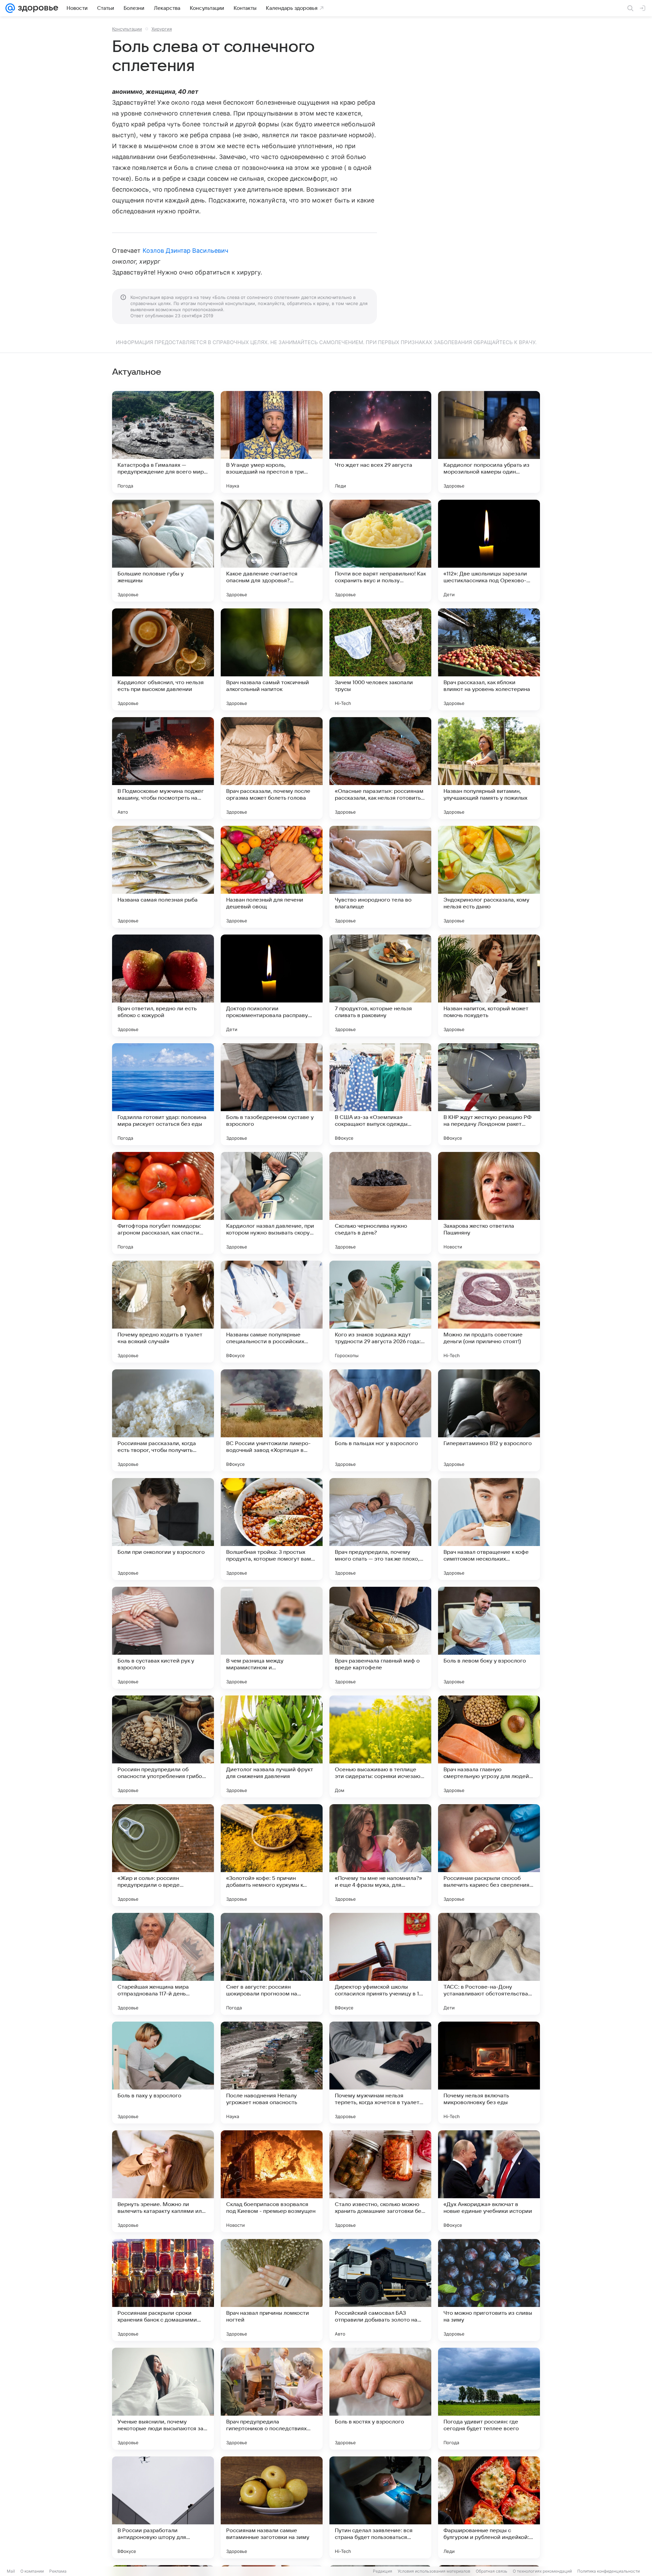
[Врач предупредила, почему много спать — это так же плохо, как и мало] (380, 1529)
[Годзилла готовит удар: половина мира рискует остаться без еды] (163, 1094)
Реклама (58, 2571)
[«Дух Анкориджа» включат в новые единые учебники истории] (489, 2181)
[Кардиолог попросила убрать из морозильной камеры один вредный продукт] (489, 442)
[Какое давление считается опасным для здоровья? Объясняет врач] (272, 551)
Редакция (383, 2571)
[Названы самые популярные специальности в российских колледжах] (272, 1312)
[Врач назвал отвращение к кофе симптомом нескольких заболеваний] (489, 1529)
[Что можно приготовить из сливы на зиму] (489, 2290)
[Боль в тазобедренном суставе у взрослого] (272, 1094)
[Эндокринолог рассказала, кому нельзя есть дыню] (489, 877)
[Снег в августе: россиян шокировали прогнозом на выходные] (272, 1964)
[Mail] (10, 8)
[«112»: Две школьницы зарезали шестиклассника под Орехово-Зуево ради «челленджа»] (489, 551)
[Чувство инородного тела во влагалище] (380, 877)
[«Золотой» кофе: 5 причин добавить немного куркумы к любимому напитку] (272, 1855)
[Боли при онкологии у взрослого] (163, 1529)
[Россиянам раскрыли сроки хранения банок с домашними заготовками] (163, 2290)
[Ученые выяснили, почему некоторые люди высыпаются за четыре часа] (163, 2399)
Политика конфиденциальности (609, 2571)
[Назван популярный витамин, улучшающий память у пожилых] (489, 768)
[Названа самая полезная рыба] (163, 877)
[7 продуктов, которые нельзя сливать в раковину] (380, 985)
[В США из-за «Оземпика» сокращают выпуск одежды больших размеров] (380, 1094)
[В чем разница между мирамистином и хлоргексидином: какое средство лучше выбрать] (272, 1638)
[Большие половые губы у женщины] (163, 551)
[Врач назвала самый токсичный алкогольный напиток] (272, 659)
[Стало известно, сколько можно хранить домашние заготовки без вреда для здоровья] (380, 2181)
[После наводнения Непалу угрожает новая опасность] (272, 2073)
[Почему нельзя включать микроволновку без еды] (489, 2073)
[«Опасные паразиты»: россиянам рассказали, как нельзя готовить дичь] (380, 768)
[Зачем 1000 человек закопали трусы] (380, 659)
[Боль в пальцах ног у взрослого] (380, 1420)
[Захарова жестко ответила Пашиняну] (489, 1203)
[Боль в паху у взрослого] (163, 2073)
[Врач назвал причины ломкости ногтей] (272, 2290)
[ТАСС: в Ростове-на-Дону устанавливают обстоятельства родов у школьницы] (489, 1964)
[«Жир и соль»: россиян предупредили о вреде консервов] (163, 1855)
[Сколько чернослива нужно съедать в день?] (380, 1203)
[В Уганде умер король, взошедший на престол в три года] (272, 442)
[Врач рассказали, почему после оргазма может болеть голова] (272, 768)
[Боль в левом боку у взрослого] (489, 1638)
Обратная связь (492, 2571)
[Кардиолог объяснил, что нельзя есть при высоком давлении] (163, 659)
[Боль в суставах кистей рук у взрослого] (163, 1638)
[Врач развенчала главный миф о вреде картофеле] (380, 1638)
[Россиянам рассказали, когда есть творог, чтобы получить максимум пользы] (163, 1420)
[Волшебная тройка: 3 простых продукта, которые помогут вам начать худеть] (272, 1529)
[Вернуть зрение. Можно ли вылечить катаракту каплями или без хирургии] (163, 2181)
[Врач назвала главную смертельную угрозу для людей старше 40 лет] (489, 1746)
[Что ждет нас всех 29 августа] (380, 442)
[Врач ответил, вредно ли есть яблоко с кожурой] (163, 985)
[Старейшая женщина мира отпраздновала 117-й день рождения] (163, 1964)
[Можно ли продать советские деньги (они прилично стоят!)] (489, 1312)
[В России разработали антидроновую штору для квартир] (163, 2507)
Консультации (127, 29)
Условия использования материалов (434, 2571)
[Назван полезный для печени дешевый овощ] (272, 877)
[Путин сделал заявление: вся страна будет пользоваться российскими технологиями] (380, 2507)
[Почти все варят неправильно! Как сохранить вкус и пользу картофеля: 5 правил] (380, 551)
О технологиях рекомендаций (542, 2571)
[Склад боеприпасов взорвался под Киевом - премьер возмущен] (272, 2181)
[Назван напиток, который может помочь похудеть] (489, 985)
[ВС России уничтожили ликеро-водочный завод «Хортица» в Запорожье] (272, 1420)
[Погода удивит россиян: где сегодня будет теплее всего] (489, 2399)
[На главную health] (37, 8)
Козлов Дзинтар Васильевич (185, 251)
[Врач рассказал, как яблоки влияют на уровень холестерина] (489, 659)
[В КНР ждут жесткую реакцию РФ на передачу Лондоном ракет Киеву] (489, 1094)
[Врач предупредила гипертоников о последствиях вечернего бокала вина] (272, 2399)
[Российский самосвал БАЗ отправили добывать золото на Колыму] (380, 2290)
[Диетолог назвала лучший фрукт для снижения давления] (272, 1746)
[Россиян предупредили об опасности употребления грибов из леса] (163, 1746)
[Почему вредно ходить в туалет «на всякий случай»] (163, 1312)
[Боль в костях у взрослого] (380, 2399)
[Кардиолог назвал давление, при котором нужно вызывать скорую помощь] (272, 1203)
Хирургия (162, 29)
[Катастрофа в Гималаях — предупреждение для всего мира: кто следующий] (163, 442)
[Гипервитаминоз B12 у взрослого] (489, 1420)
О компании (32, 2571)
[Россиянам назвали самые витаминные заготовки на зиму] (272, 2507)
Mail (11, 2571)
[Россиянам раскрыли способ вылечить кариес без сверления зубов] (489, 1855)
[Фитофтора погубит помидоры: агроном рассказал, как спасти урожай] (163, 1203)
